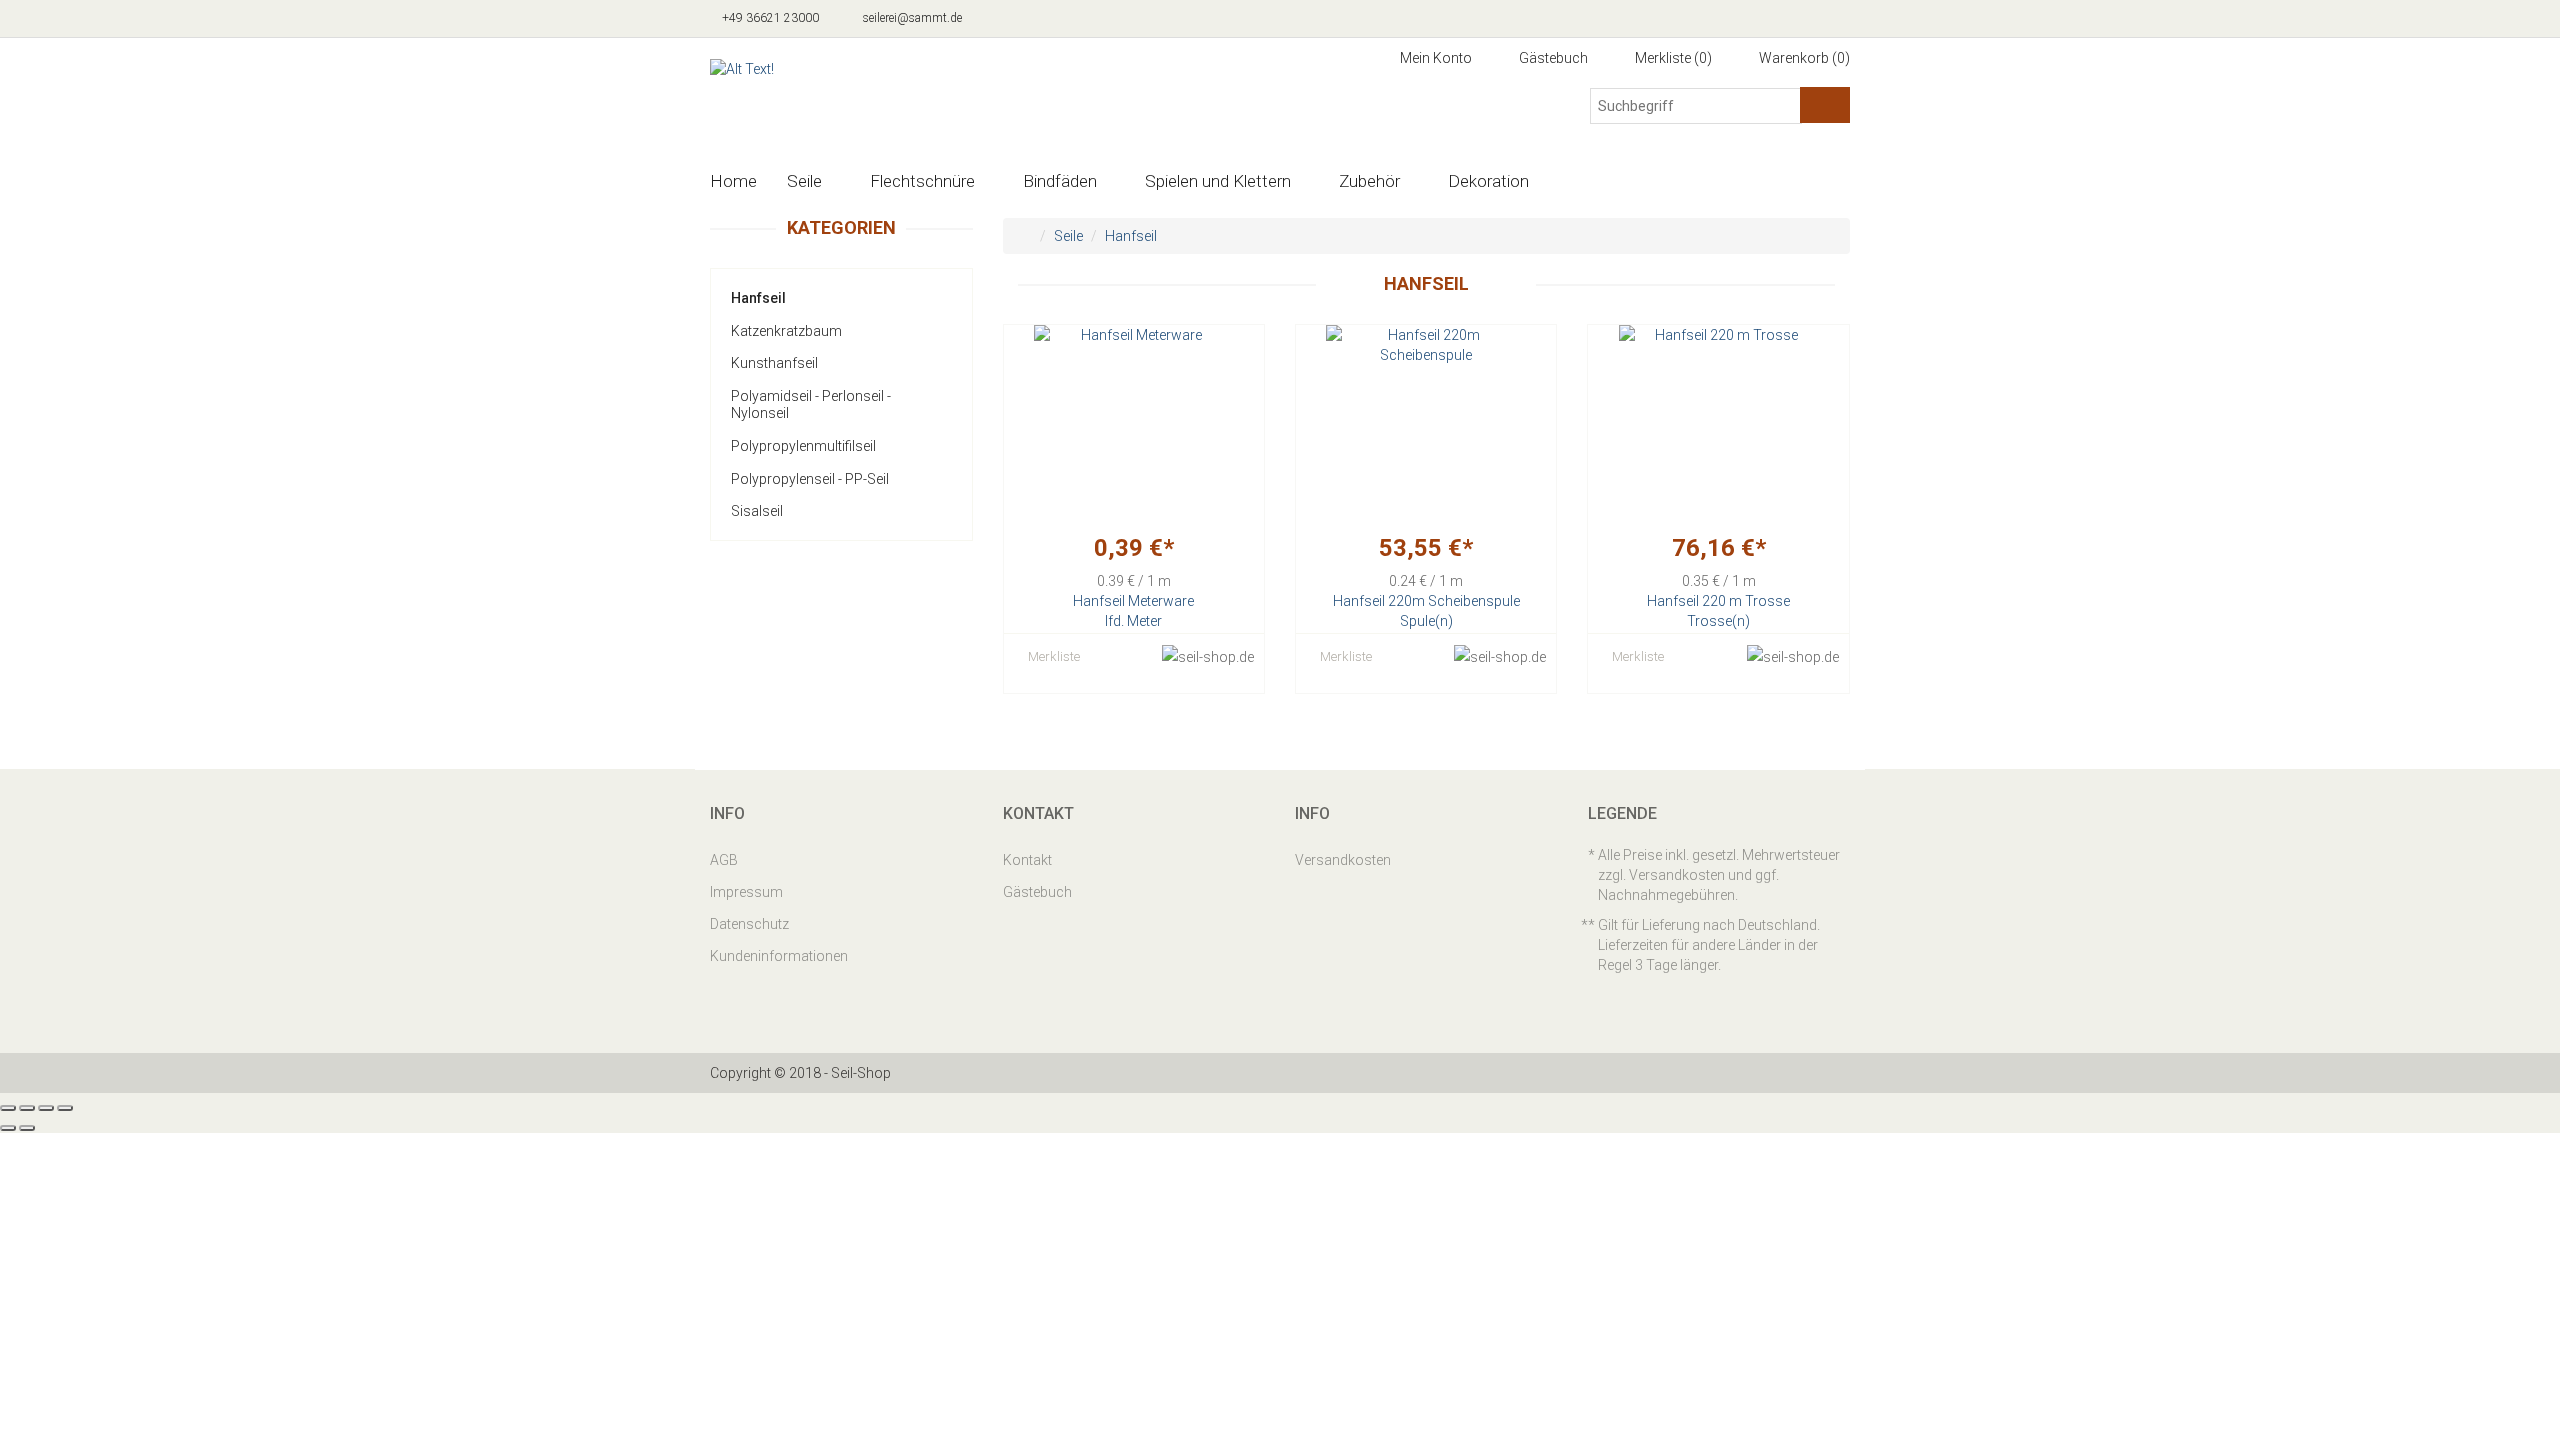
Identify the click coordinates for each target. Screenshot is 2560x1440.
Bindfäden (1060, 181)
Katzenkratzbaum (786, 331)
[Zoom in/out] (65, 1108)
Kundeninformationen (779, 956)
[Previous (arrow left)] (8, 1128)
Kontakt (1027, 860)
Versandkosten (1343, 860)
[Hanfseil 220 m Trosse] (1718, 425)
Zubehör (1369, 181)
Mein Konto (1434, 58)
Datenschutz (749, 924)
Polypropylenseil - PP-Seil (810, 479)
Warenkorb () (1803, 58)
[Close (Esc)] (8, 1108)
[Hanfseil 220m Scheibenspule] (1426, 425)
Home (733, 181)
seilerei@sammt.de (911, 18)
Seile (804, 181)
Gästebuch (1552, 58)
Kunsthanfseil (774, 363)
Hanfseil (758, 298)
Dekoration (1488, 181)
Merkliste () (1672, 58)
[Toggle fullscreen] (46, 1108)
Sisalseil (757, 511)
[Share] (27, 1108)
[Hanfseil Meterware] (1134, 425)
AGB (724, 860)
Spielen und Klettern (1218, 181)
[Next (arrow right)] (27, 1128)
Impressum (746, 892)
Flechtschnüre (922, 181)
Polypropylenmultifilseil (803, 446)
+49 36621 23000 (769, 18)
